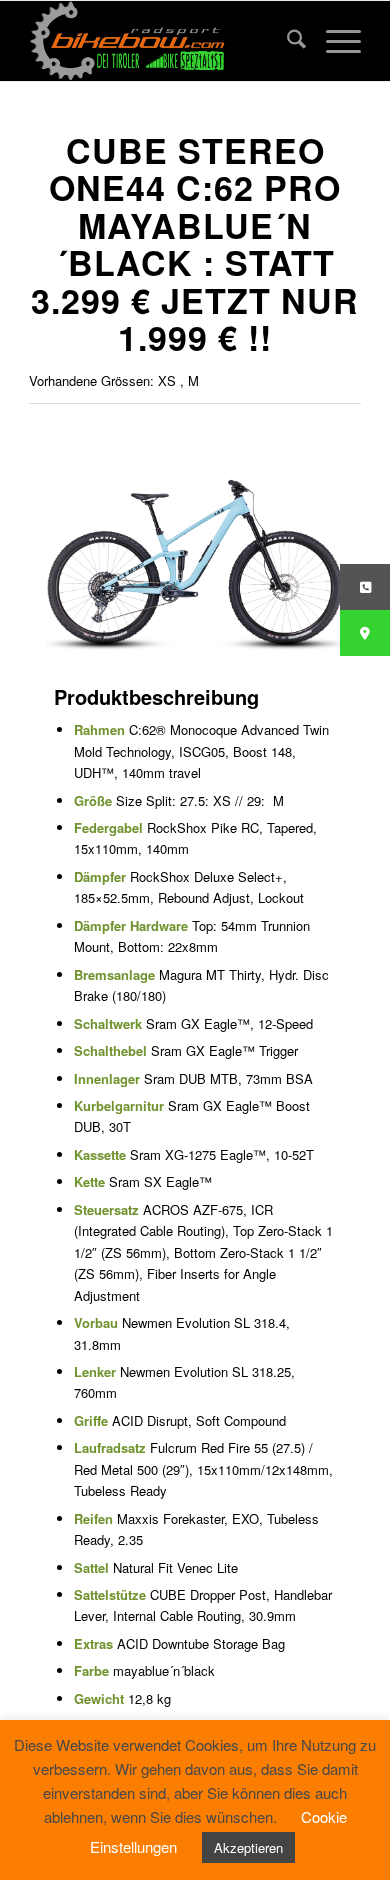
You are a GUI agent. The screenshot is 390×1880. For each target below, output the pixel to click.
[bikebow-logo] (161, 41)
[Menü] (333, 41)
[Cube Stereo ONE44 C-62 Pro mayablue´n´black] (195, 552)
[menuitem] (286, 41)
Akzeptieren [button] (248, 1847)
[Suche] (286, 41)
